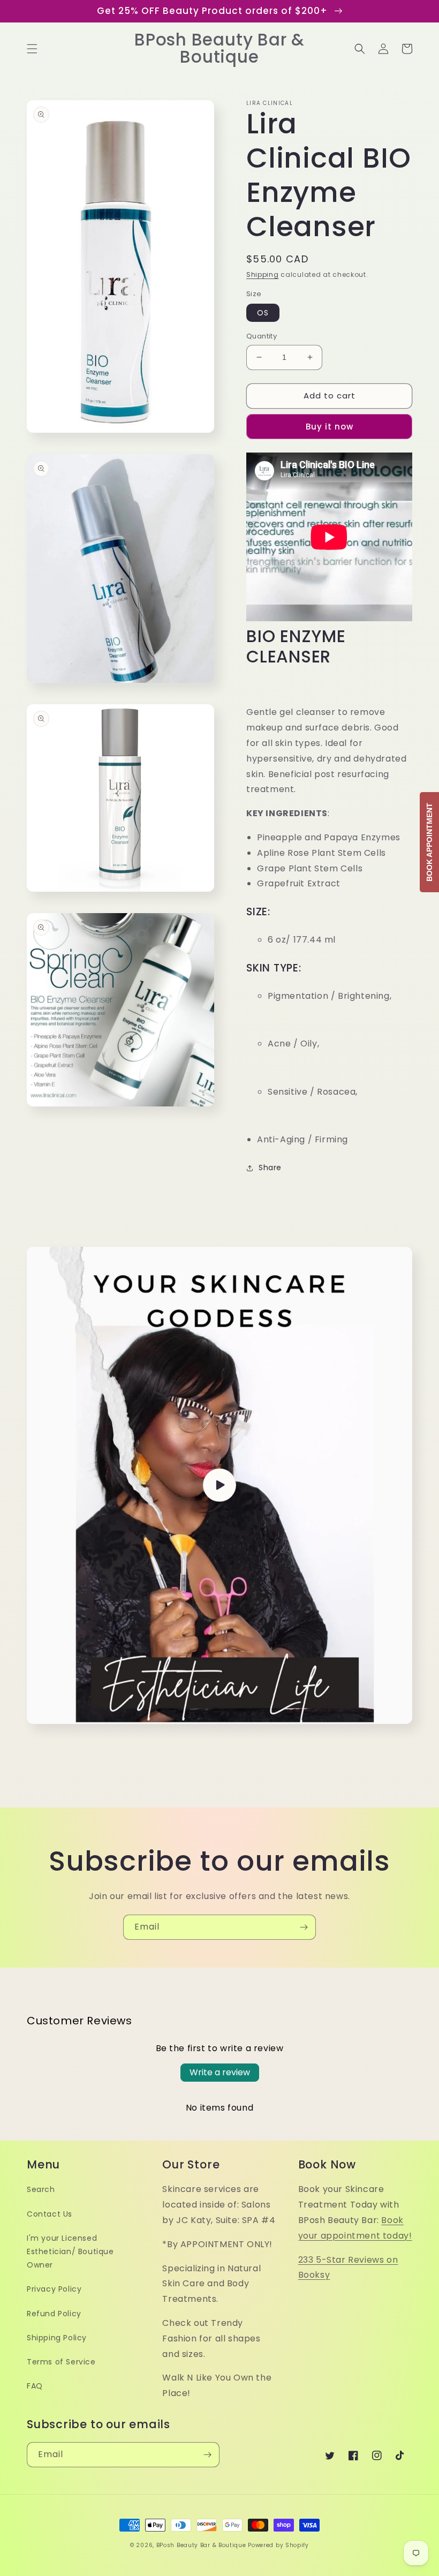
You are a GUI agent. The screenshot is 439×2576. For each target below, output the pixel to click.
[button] (32, 49)
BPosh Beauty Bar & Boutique (201, 2545)
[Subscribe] (304, 1927)
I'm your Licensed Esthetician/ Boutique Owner (70, 2251)
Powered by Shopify (278, 2545)
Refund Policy (54, 2314)
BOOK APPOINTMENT (429, 842)
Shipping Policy (57, 2338)
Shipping (263, 274)
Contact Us (50, 2214)
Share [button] (270, 1168)
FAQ (35, 2386)
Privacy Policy (54, 2289)
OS (263, 313)
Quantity (262, 336)
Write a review (220, 2072)
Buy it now (330, 427)
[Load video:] (219, 1485)
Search (41, 2189)
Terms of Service (61, 2362)
